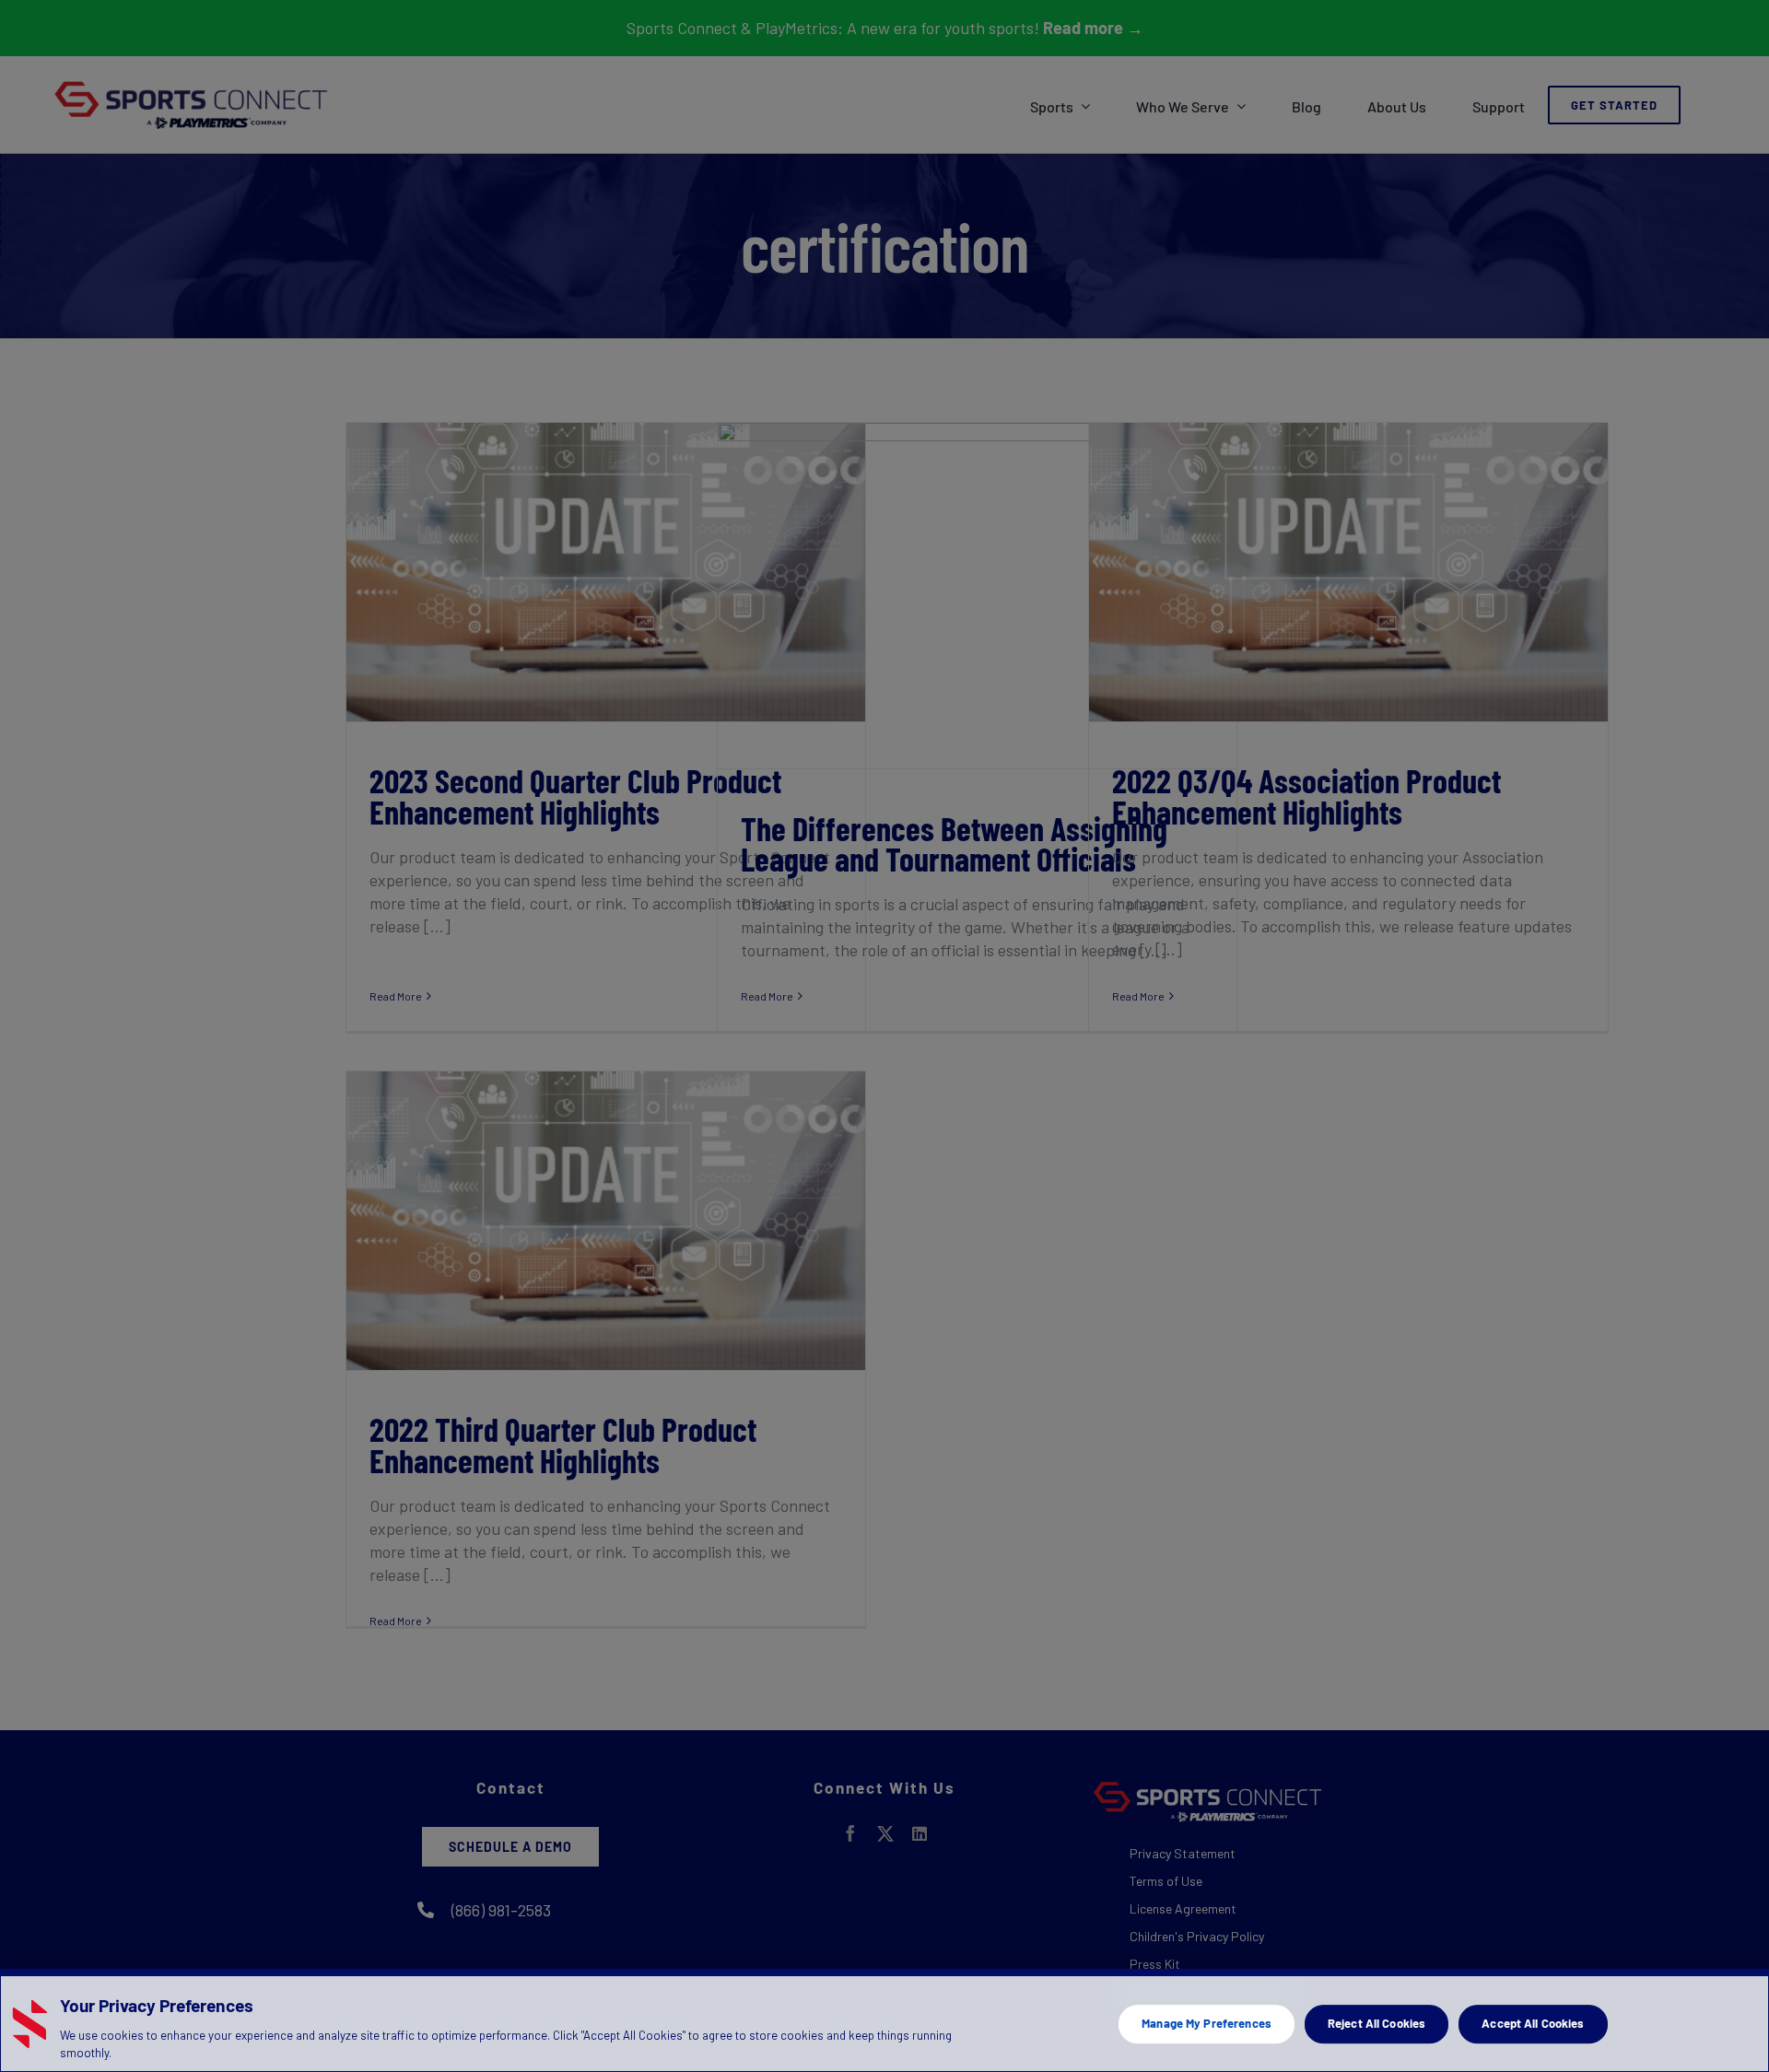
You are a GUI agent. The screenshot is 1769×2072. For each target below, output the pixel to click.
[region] (884, 2020)
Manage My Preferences (1207, 2023)
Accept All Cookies (1533, 2023)
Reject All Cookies (1377, 2023)
